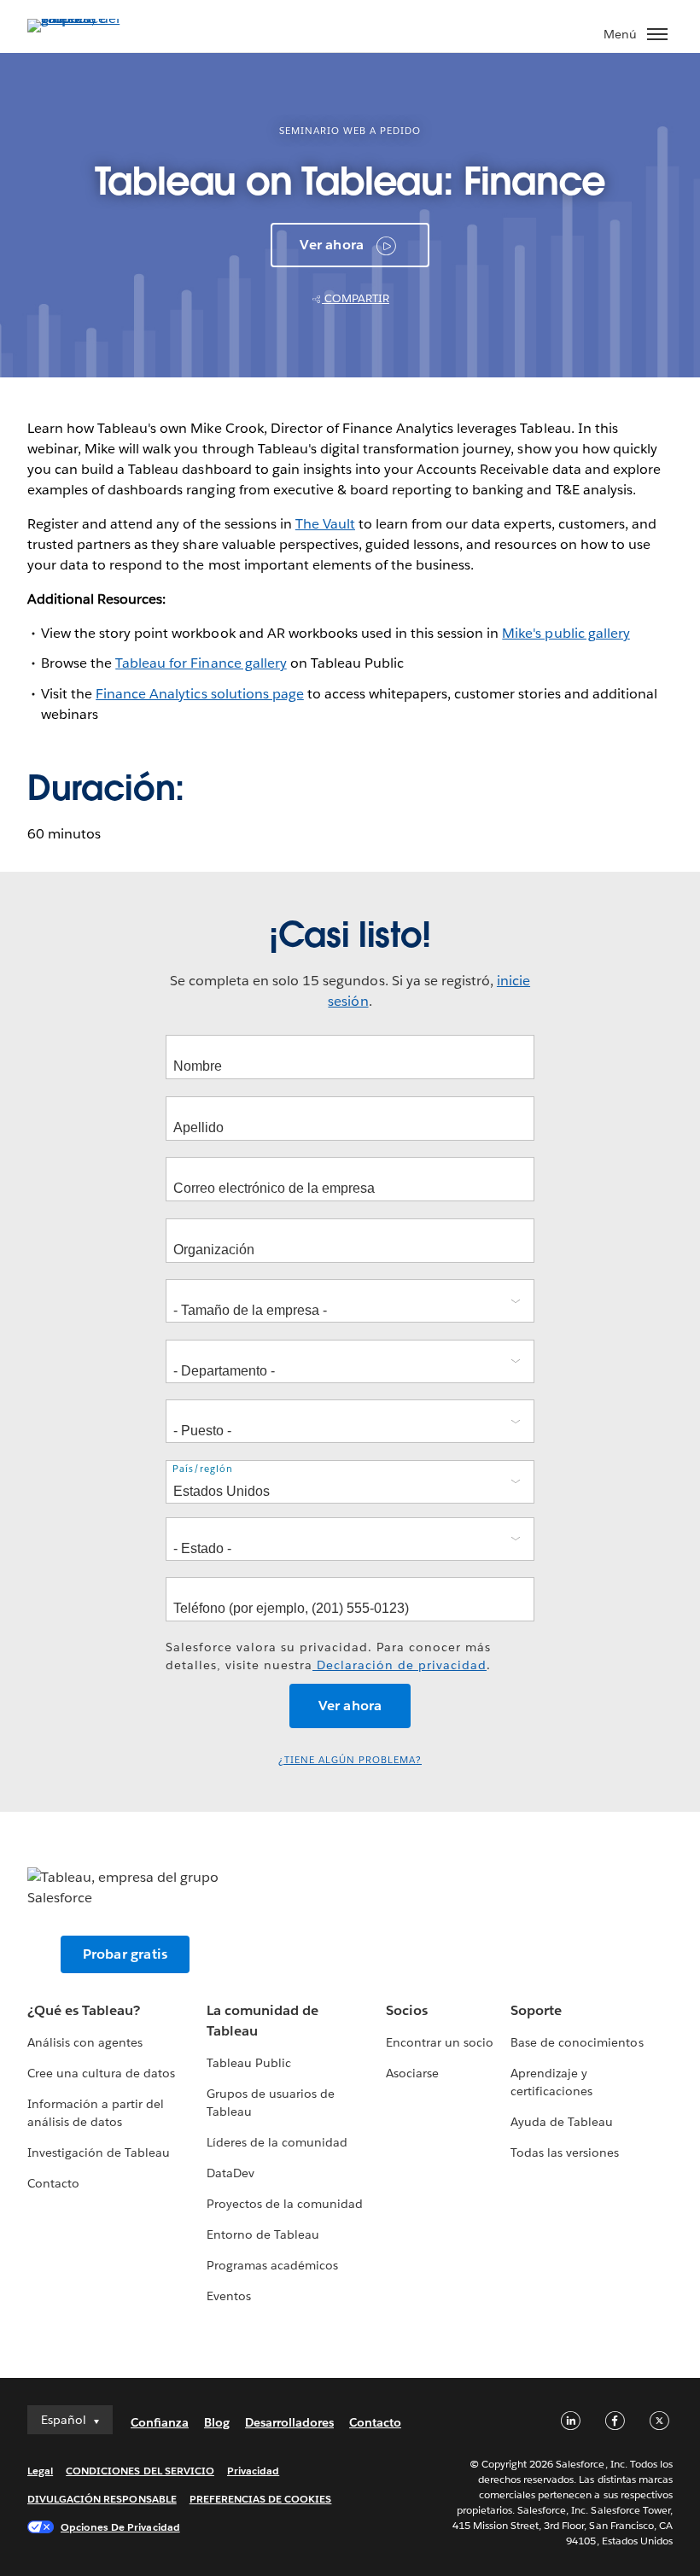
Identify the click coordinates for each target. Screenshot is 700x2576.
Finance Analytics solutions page (200, 694)
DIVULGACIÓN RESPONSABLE (102, 2499)
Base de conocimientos (577, 2042)
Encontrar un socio (440, 2042)
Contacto (53, 2183)
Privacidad (253, 2471)
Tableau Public (249, 2063)
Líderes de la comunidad (277, 2142)
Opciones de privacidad (120, 2527)
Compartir (356, 298)
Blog (217, 2422)
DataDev (230, 2173)
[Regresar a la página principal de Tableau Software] (87, 18)
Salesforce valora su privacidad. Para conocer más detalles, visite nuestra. (328, 1656)
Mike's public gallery (566, 633)
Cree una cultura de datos (101, 2073)
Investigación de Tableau (99, 2153)
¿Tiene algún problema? (350, 1760)
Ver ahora (332, 245)
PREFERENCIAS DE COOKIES (261, 2499)
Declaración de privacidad (400, 1665)
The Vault (325, 524)
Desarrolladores (289, 2422)
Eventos (229, 2296)
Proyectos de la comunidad (285, 2204)
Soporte (536, 2010)
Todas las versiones (565, 2153)
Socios (407, 2010)
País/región (203, 1469)
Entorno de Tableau (263, 2234)
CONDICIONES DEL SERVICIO (140, 2471)
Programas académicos (272, 2265)
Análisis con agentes (85, 2042)
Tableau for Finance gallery (201, 663)
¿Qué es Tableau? (84, 2010)
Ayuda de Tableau (562, 2122)
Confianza (160, 2422)
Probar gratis (125, 1954)
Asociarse (412, 2073)
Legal (40, 2471)
